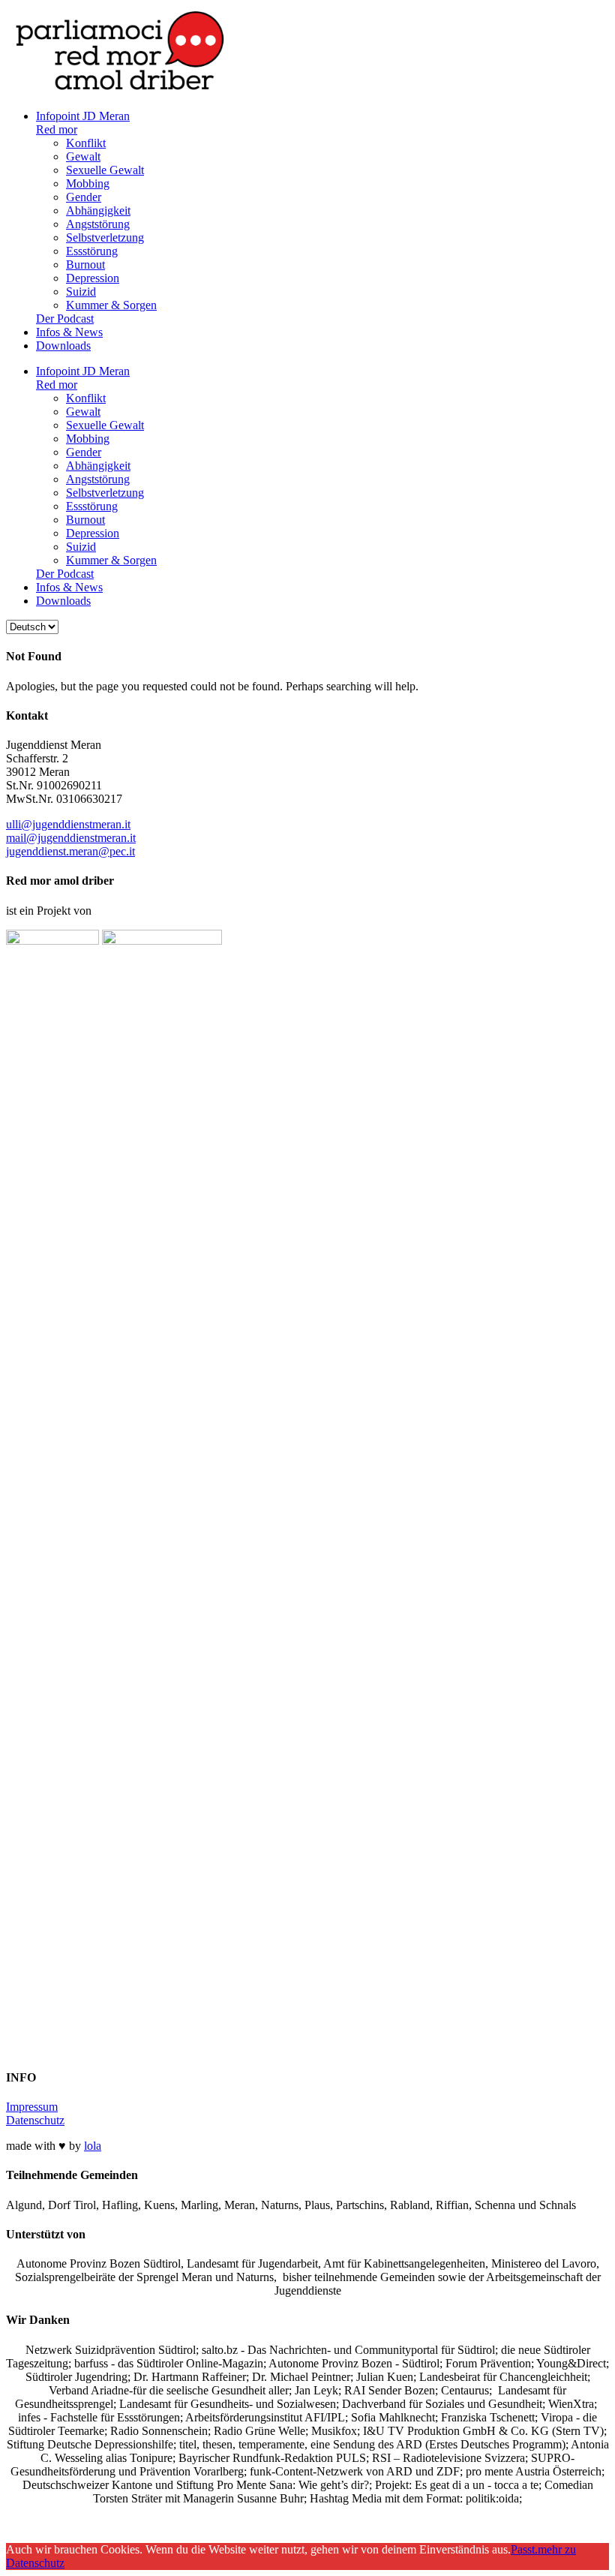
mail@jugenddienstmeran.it (71, 838)
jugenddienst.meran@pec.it (70, 851)
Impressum (32, 2107)
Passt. (524, 2549)
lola (93, 2146)
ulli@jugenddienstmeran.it (68, 824)
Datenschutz (35, 2120)
